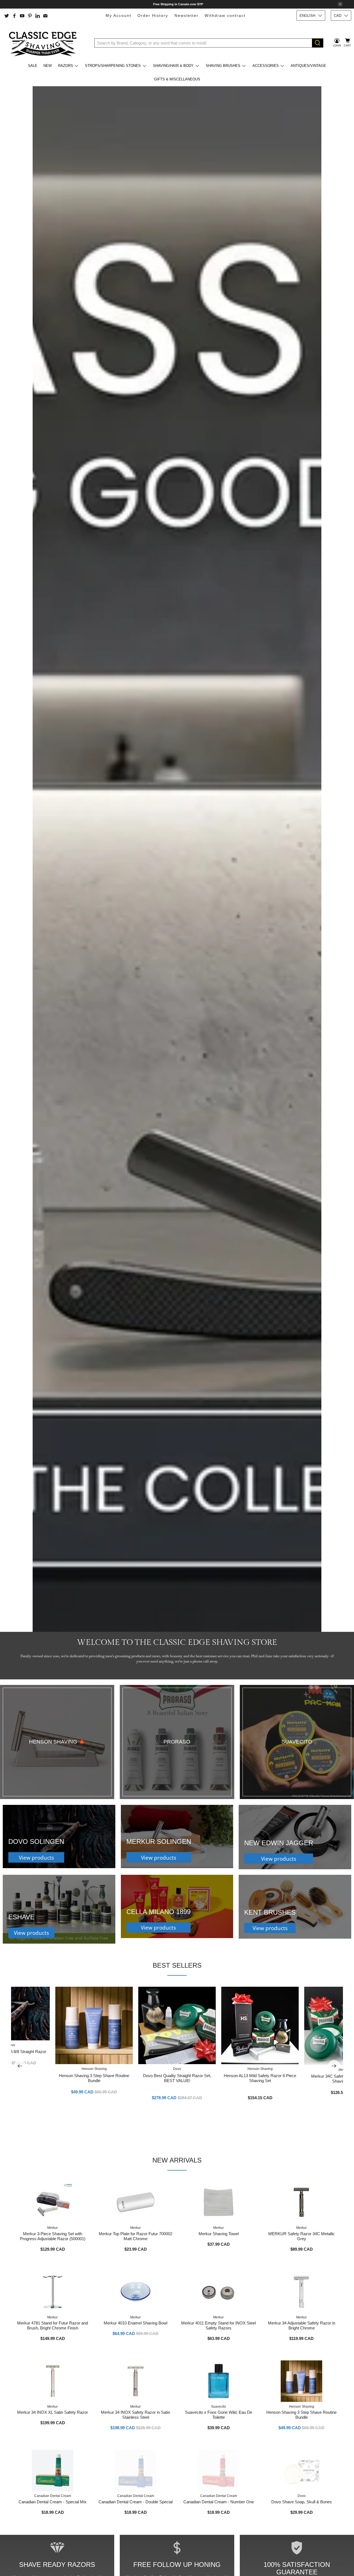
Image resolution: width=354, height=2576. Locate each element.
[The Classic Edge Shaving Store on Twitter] (7, 16)
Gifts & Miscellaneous (177, 79)
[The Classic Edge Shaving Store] (45, 43)
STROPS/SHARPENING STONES (113, 66)
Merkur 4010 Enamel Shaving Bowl (136, 2323)
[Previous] (20, 2066)
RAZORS (66, 66)
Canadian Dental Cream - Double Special (136, 2502)
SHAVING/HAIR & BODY (173, 66)
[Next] (334, 2066)
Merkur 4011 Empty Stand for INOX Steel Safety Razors (218, 2325)
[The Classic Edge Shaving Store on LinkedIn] (38, 16)
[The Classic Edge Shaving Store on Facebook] (14, 16)
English (307, 16)
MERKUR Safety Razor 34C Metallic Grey (302, 2236)
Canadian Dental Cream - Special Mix (53, 2502)
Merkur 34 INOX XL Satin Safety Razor (53, 2412)
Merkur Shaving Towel (219, 2234)
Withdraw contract (225, 15)
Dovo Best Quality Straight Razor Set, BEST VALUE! (177, 2078)
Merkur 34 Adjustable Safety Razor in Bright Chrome (302, 2325)
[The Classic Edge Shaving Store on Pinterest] (30, 16)
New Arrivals (177, 2160)
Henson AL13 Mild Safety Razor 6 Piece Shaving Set (260, 2078)
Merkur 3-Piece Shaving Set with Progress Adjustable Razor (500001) (53, 2236)
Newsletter (187, 15)
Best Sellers (177, 1965)
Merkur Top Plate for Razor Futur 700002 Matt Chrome (136, 2236)
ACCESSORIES (266, 66)
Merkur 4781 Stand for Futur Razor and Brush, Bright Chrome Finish (53, 2325)
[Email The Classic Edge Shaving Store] (45, 16)
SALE (33, 66)
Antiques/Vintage (308, 66)
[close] (340, 4)
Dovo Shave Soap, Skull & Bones (302, 2502)
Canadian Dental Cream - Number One (219, 2502)
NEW (48, 66)
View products (36, 1858)
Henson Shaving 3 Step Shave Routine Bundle (94, 2078)
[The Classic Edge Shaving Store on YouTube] (22, 16)
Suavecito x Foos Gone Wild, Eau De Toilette (219, 2415)
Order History (153, 15)
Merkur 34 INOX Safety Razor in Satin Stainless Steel (136, 2415)
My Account (119, 15)
